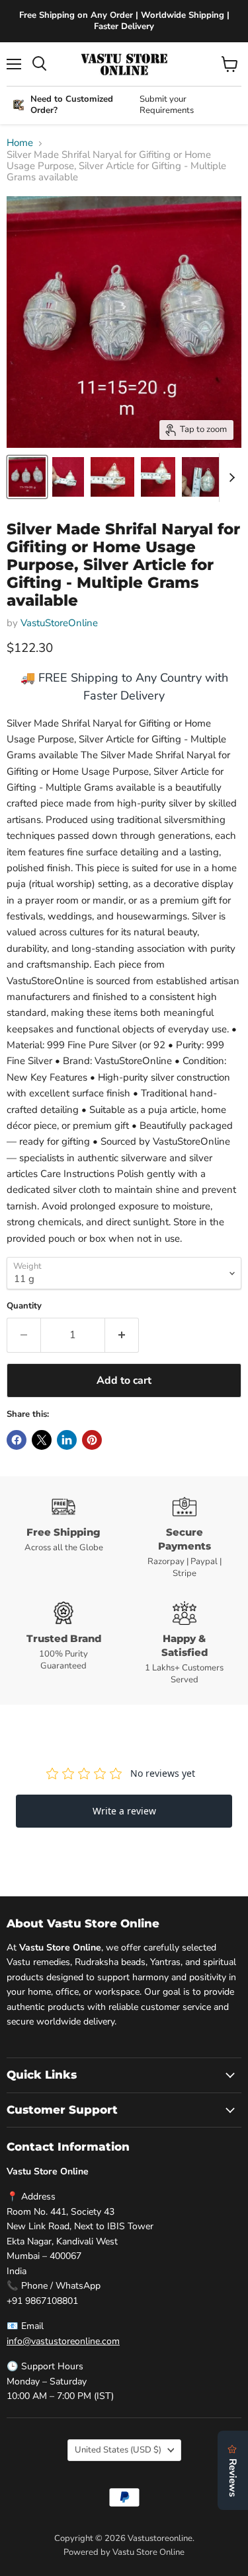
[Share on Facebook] (17, 1440)
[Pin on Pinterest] (92, 1440)
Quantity (24, 1306)
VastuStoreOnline (59, 623)
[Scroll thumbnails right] (229, 478)
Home (20, 143)
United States (118, 2450)
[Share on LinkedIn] (67, 1440)
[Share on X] (42, 1440)
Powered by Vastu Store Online (124, 2552)
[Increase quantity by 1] (122, 1335)
